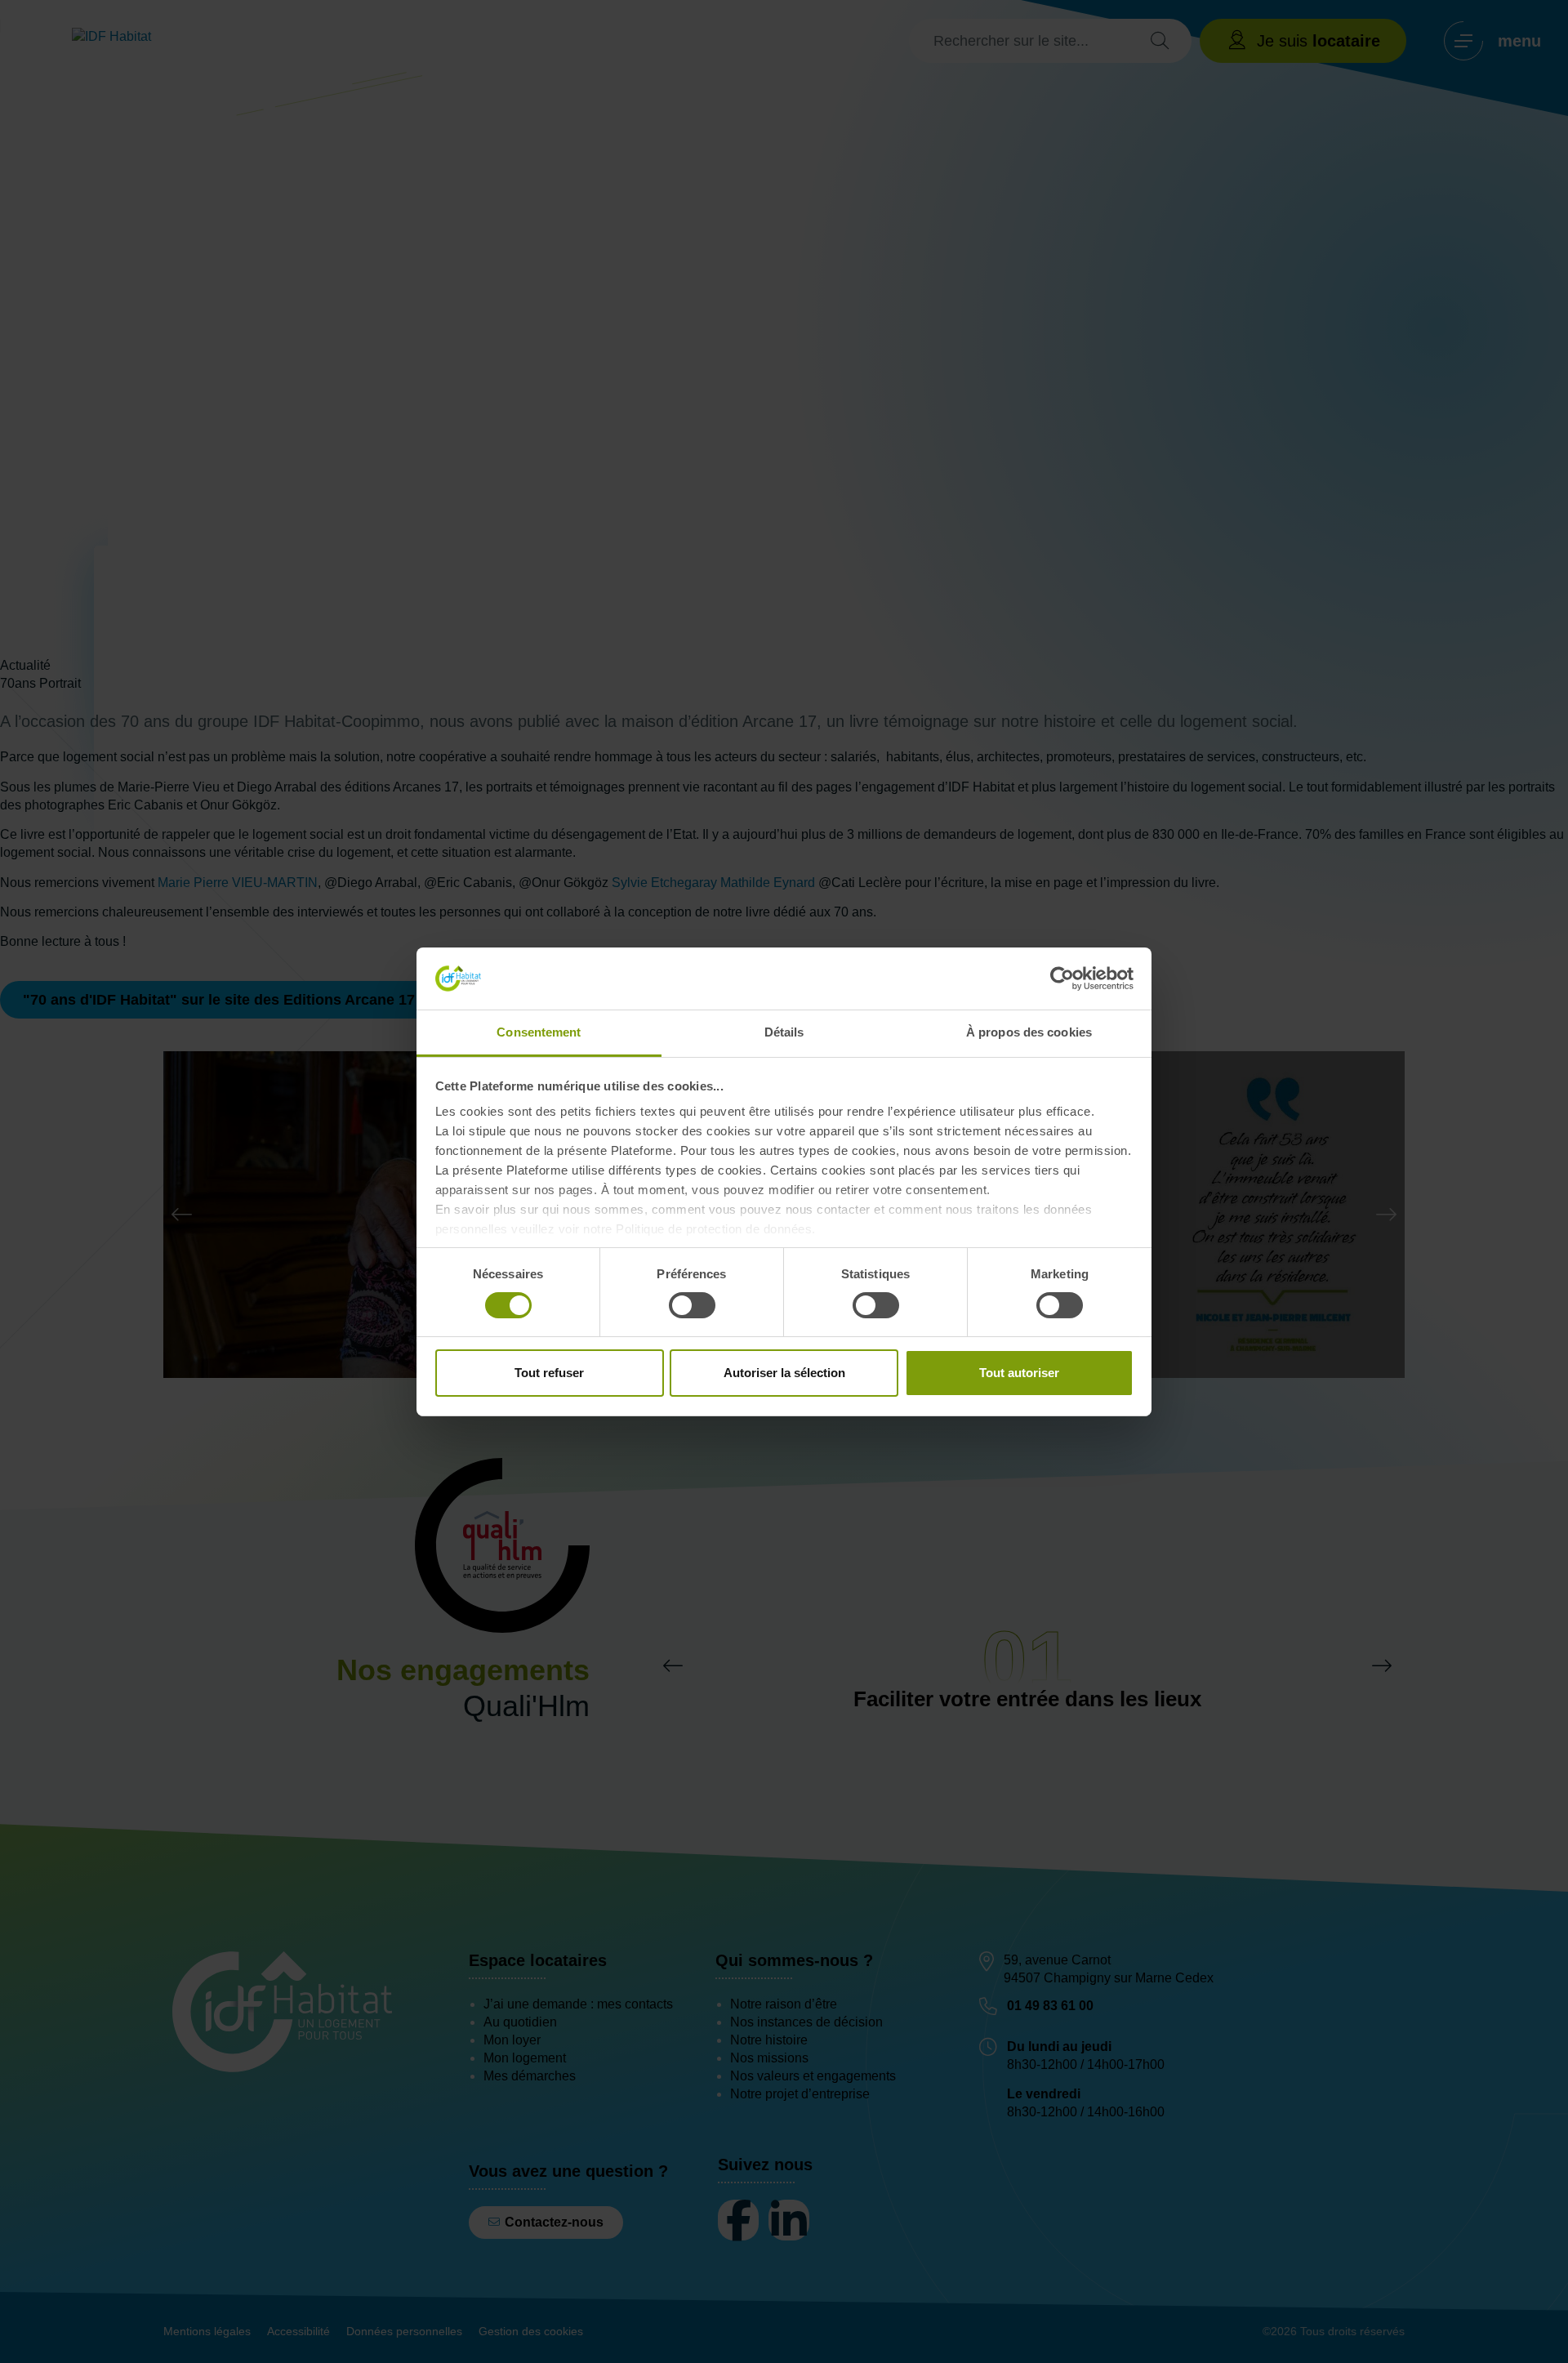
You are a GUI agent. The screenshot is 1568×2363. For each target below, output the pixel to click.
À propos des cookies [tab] (1029, 1032)
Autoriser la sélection (784, 1373)
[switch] (692, 1305)
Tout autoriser (1019, 1373)
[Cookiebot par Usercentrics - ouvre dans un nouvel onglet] (1062, 979)
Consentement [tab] (539, 1032)
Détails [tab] (784, 1032)
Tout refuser (549, 1373)
